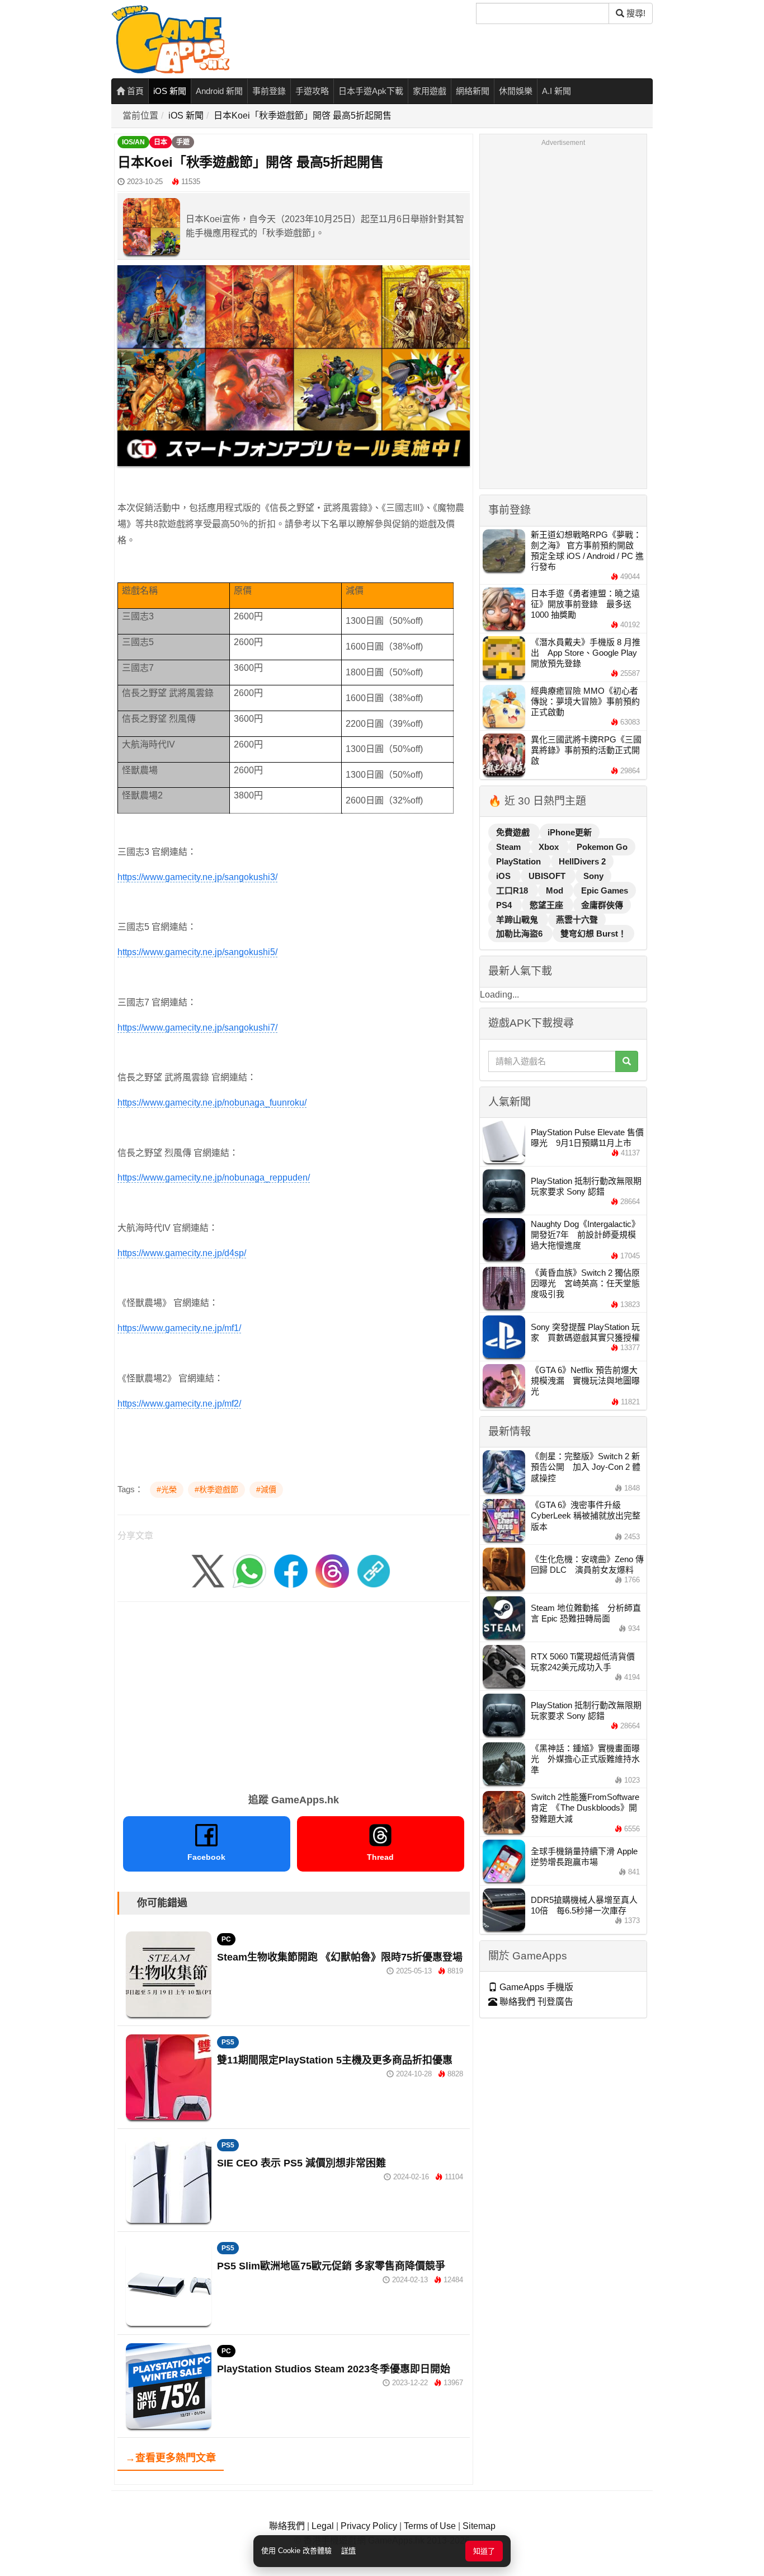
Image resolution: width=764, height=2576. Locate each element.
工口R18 (513, 890)
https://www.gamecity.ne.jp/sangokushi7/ (197, 1028)
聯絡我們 (287, 2526)
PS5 (228, 2042)
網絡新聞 (473, 91)
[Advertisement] (294, 1694)
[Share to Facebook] (291, 1570)
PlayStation (520, 861)
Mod (556, 890)
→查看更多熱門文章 (171, 2458)
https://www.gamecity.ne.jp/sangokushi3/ (197, 877)
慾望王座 (548, 905)
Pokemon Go (602, 847)
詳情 (348, 2551)
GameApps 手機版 (535, 1987)
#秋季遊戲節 (216, 1489)
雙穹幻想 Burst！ (593, 934)
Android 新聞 (219, 91)
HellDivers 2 (582, 861)
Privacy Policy (369, 2526)
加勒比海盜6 (520, 934)
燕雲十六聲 (577, 920)
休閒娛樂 (516, 91)
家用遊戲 (430, 91)
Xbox (550, 847)
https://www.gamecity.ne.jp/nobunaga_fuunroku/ (212, 1103)
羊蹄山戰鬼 (518, 920)
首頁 (134, 91)
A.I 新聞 (557, 91)
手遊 (183, 142)
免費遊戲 (514, 832)
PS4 (505, 905)
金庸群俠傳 (602, 905)
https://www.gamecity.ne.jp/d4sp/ (182, 1253)
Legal (323, 2526)
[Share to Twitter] (208, 1570)
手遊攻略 (312, 91)
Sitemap (479, 2526)
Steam (510, 847)
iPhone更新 (570, 832)
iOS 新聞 (170, 91)
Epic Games (605, 890)
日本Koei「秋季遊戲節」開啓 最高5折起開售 (303, 116)
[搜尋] (627, 1061)
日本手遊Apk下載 (371, 91)
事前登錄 (269, 91)
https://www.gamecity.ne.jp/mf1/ (179, 1328)
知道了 (484, 2551)
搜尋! (635, 13)
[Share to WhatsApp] (249, 1570)
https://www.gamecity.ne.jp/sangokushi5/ (197, 952)
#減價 (266, 1489)
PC (226, 1939)
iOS (504, 876)
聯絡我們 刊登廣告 (535, 2002)
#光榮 (167, 1489)
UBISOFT (548, 876)
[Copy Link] (374, 1570)
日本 (161, 142)
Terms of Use (430, 2526)
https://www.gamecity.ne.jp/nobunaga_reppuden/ (214, 1177)
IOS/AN (133, 142)
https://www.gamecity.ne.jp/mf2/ (179, 1404)
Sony (593, 876)
